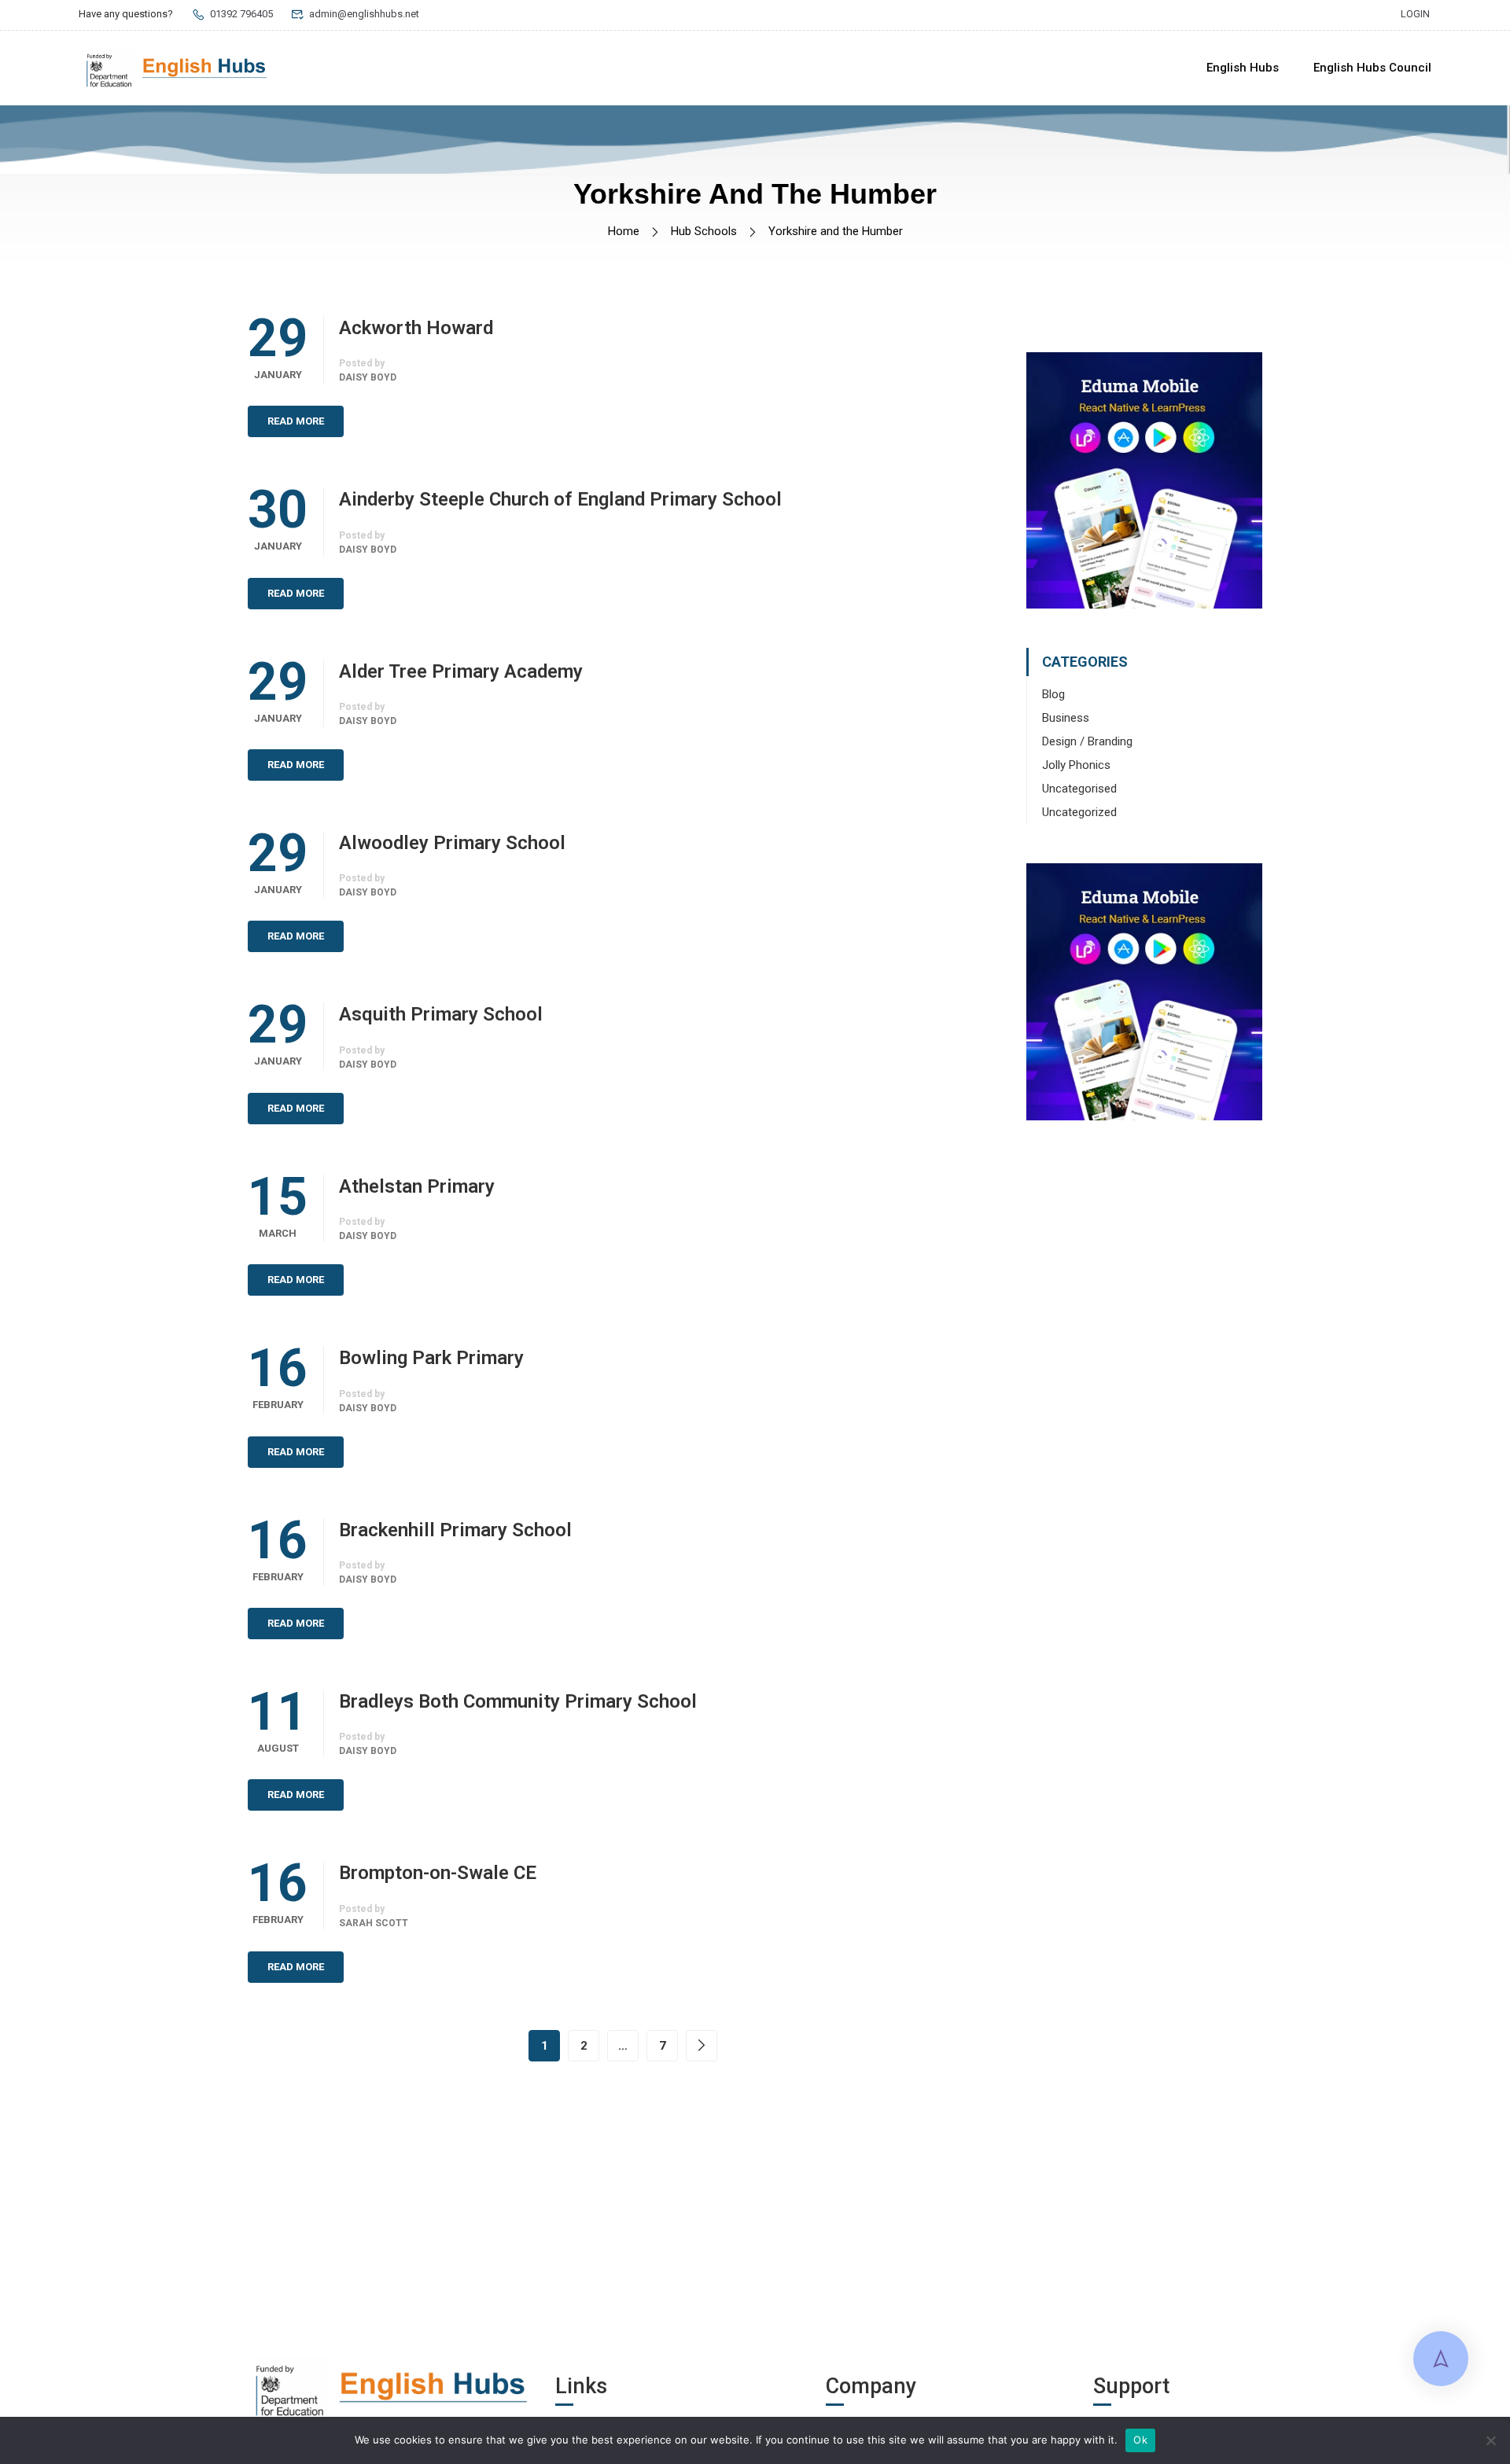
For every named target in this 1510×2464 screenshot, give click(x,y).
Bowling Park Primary (431, 1358)
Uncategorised (1079, 789)
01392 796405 (241, 14)
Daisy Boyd (368, 377)
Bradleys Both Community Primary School (518, 1701)
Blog (1053, 694)
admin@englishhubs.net (364, 14)
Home (624, 231)
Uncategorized (1079, 812)
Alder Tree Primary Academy (461, 671)
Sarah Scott (374, 1923)
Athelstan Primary (417, 1186)
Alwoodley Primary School (452, 843)
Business (1066, 718)
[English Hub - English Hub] (177, 68)
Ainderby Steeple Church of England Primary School (560, 499)
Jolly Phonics (1076, 765)
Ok (1140, 2440)
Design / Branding (1087, 741)
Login (1415, 14)
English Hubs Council (1372, 68)
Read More (296, 421)
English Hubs (1243, 68)
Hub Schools (704, 231)
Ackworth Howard (416, 328)
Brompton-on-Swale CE (438, 1873)
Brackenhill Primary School (455, 1530)
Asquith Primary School (441, 1014)
